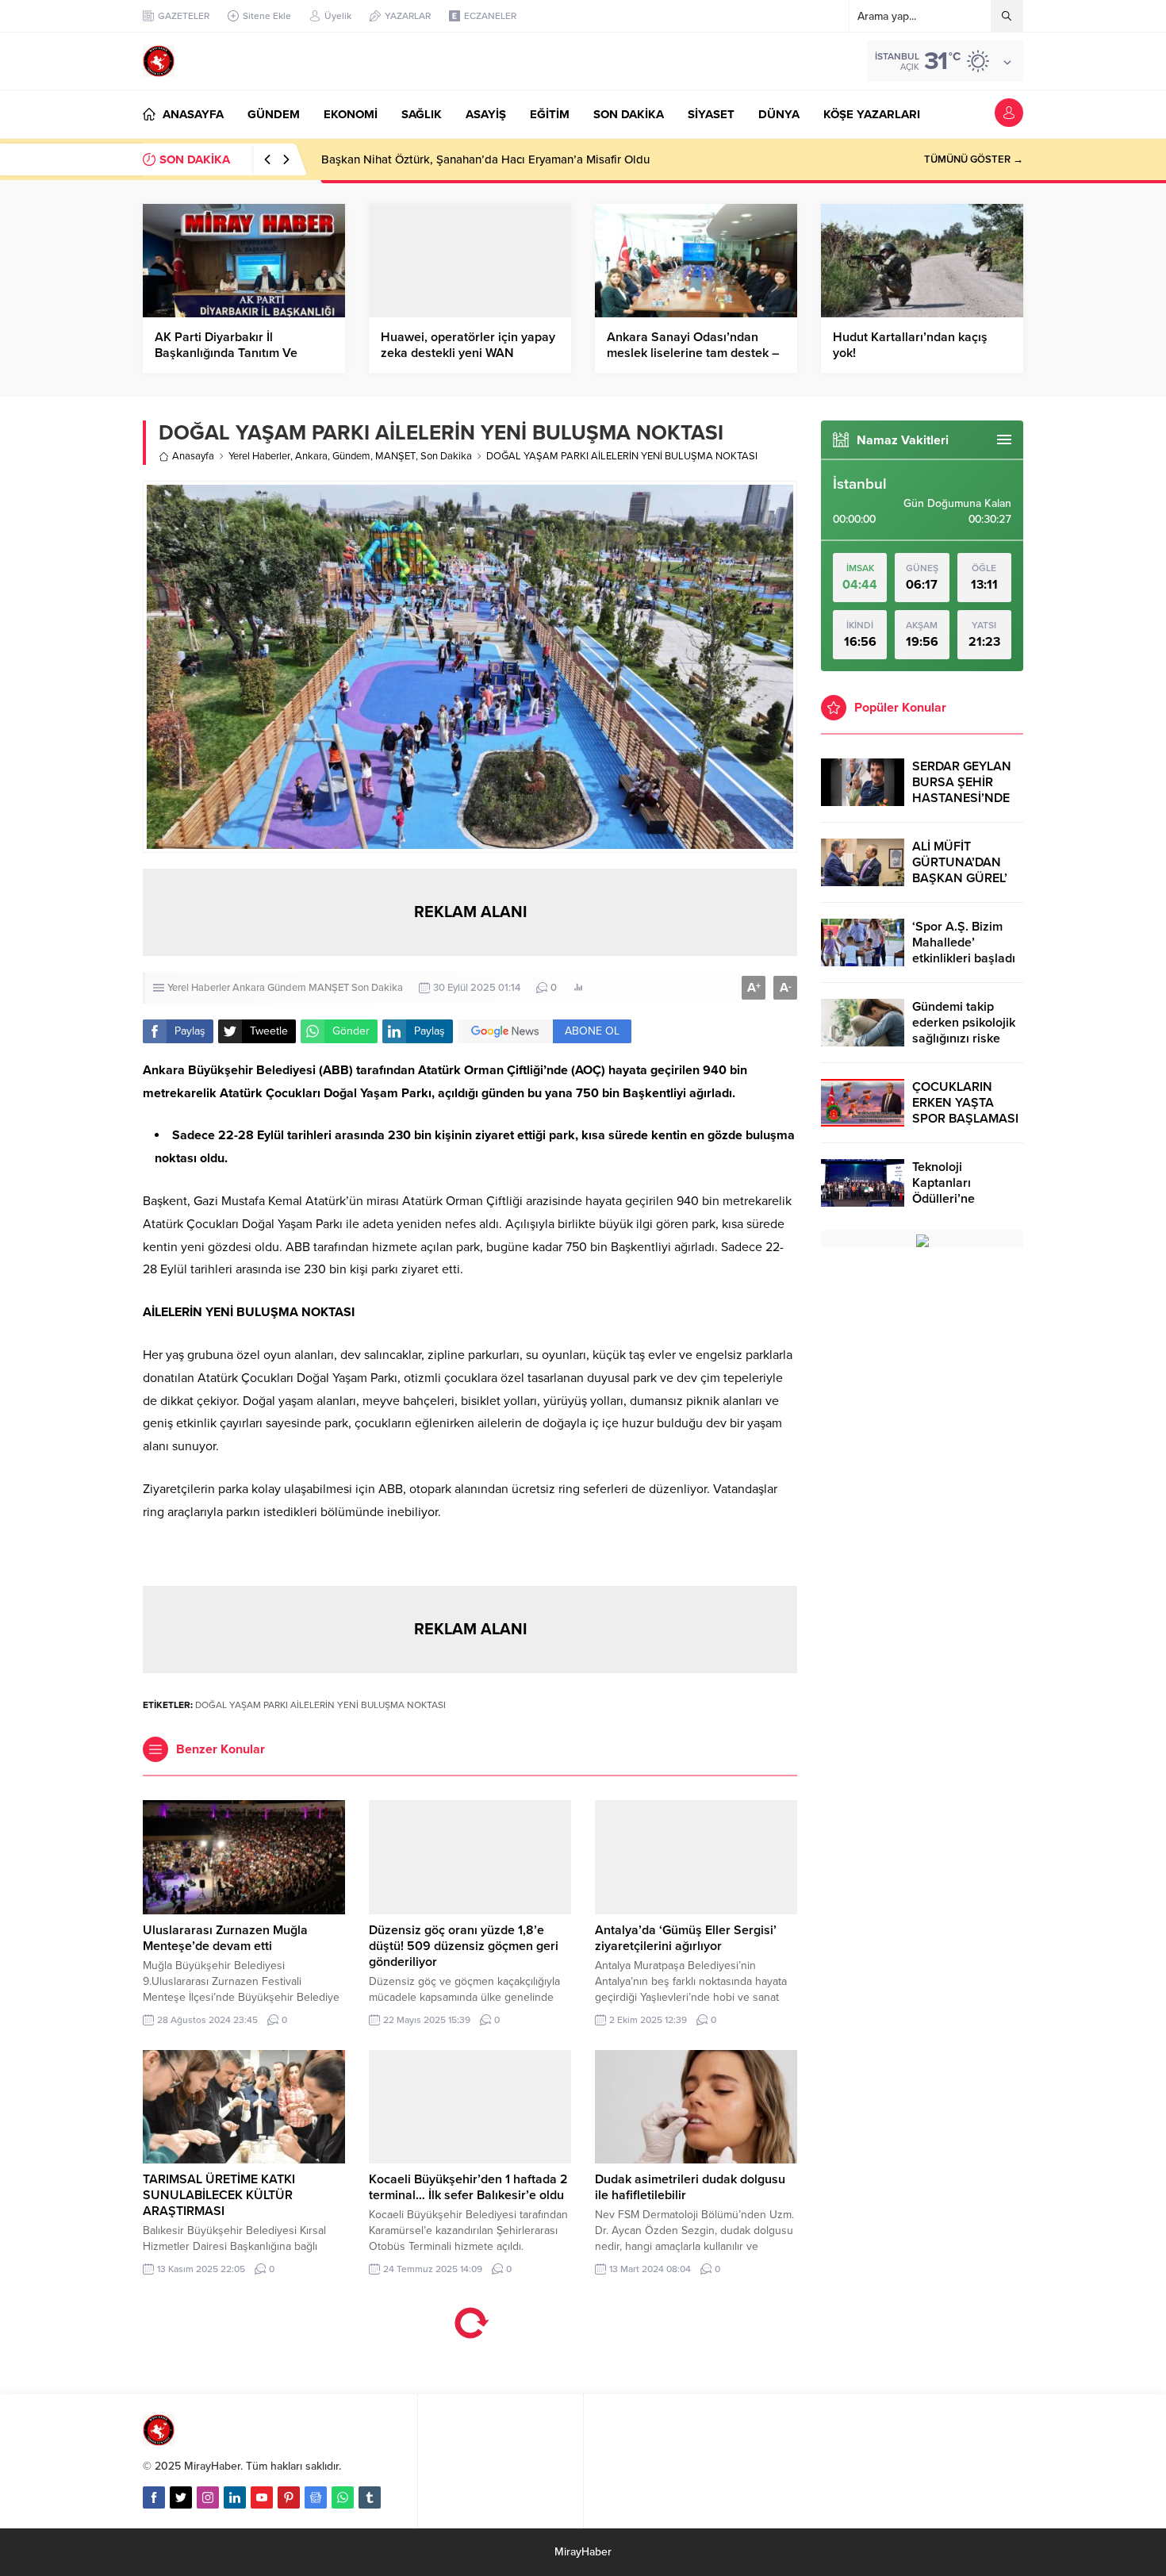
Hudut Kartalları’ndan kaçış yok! (910, 345)
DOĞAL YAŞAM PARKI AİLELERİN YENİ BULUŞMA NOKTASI (320, 1705)
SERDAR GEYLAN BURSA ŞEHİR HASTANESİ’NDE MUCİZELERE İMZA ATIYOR (966, 798)
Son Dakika (446, 456)
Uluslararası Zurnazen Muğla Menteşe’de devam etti (225, 1938)
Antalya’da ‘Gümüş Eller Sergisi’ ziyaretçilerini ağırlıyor (686, 1938)
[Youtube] (262, 2497)
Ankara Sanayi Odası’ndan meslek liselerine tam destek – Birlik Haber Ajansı (693, 353)
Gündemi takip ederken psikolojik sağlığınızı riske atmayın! (964, 1031)
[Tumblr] (370, 2497)
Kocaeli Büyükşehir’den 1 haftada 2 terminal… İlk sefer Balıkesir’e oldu (468, 2187)
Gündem (351, 456)
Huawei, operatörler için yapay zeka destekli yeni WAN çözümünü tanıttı (468, 353)
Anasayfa (193, 456)
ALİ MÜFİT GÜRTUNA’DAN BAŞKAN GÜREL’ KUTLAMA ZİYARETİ (960, 878)
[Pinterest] (289, 2497)
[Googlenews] (316, 2497)
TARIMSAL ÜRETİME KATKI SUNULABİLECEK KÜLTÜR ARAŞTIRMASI (219, 2195)
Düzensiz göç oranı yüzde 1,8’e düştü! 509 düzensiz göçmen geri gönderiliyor (464, 1946)
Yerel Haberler (259, 456)
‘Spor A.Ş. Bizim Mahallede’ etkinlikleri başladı (964, 942)
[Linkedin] (235, 2497)
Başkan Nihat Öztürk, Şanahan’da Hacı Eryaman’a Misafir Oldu (485, 159)
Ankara (311, 456)
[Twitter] (181, 2497)
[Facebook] (154, 2497)
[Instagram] (208, 2497)
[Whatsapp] (343, 2497)
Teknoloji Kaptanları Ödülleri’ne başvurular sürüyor (966, 1191)
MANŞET (395, 456)
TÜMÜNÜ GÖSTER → (974, 159)
